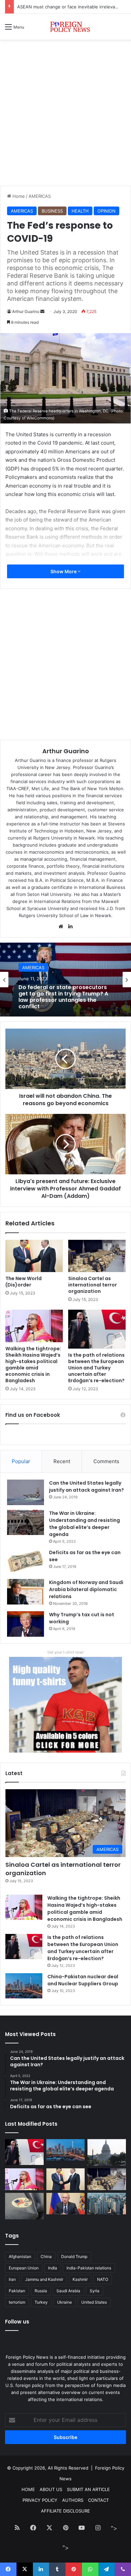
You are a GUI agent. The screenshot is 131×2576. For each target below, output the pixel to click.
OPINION (106, 211)
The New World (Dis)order (24, 1282)
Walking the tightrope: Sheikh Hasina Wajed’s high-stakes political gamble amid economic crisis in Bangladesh (33, 1365)
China (46, 2256)
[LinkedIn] (70, 927)
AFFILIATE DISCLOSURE (65, 2511)
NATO (103, 2279)
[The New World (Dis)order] (34, 1256)
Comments (106, 1461)
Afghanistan (20, 2256)
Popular (21, 1461)
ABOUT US (51, 2489)
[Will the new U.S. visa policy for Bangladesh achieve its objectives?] (107, 2204)
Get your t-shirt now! (65, 1652)
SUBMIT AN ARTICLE (88, 2489)
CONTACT (98, 2500)
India (53, 2268)
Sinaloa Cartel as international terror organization (93, 1285)
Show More (64, 571)
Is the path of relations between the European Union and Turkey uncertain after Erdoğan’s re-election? (96, 1368)
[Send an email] (42, 311)
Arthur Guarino (26, 311)
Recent (62, 1461)
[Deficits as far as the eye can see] (26, 1562)
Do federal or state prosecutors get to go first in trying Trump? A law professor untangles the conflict (63, 997)
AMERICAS (40, 196)
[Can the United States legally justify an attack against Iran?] (26, 1492)
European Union (24, 2268)
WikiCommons (40, 418)
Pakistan (17, 2291)
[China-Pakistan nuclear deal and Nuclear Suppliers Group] (24, 1986)
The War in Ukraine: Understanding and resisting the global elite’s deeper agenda (84, 1524)
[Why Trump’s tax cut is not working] (26, 1624)
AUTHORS (73, 2500)
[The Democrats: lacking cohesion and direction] (24, 2206)
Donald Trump (74, 2256)
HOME (28, 2489)
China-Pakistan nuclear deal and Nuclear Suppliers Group (83, 1980)
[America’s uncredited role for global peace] (107, 2152)
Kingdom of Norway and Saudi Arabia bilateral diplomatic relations (86, 1589)
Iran (12, 2279)
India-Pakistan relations (89, 2268)
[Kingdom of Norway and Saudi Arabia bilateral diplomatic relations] (26, 1592)
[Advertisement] (65, 115)
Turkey (41, 2302)
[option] (65, 980)
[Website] (61, 927)
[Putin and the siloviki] (66, 2204)
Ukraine (64, 2302)
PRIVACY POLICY (40, 2500)
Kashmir (80, 2279)
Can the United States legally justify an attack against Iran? (86, 1486)
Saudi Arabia (68, 2291)
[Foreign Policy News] (65, 27)
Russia (41, 2291)
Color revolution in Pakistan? (47, 7)
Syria (95, 2291)
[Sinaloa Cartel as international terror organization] (97, 1256)
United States (94, 2302)
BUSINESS (52, 211)
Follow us (17, 2322)
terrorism (17, 2302)
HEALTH (80, 211)
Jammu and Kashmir (44, 2279)
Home (18, 196)
